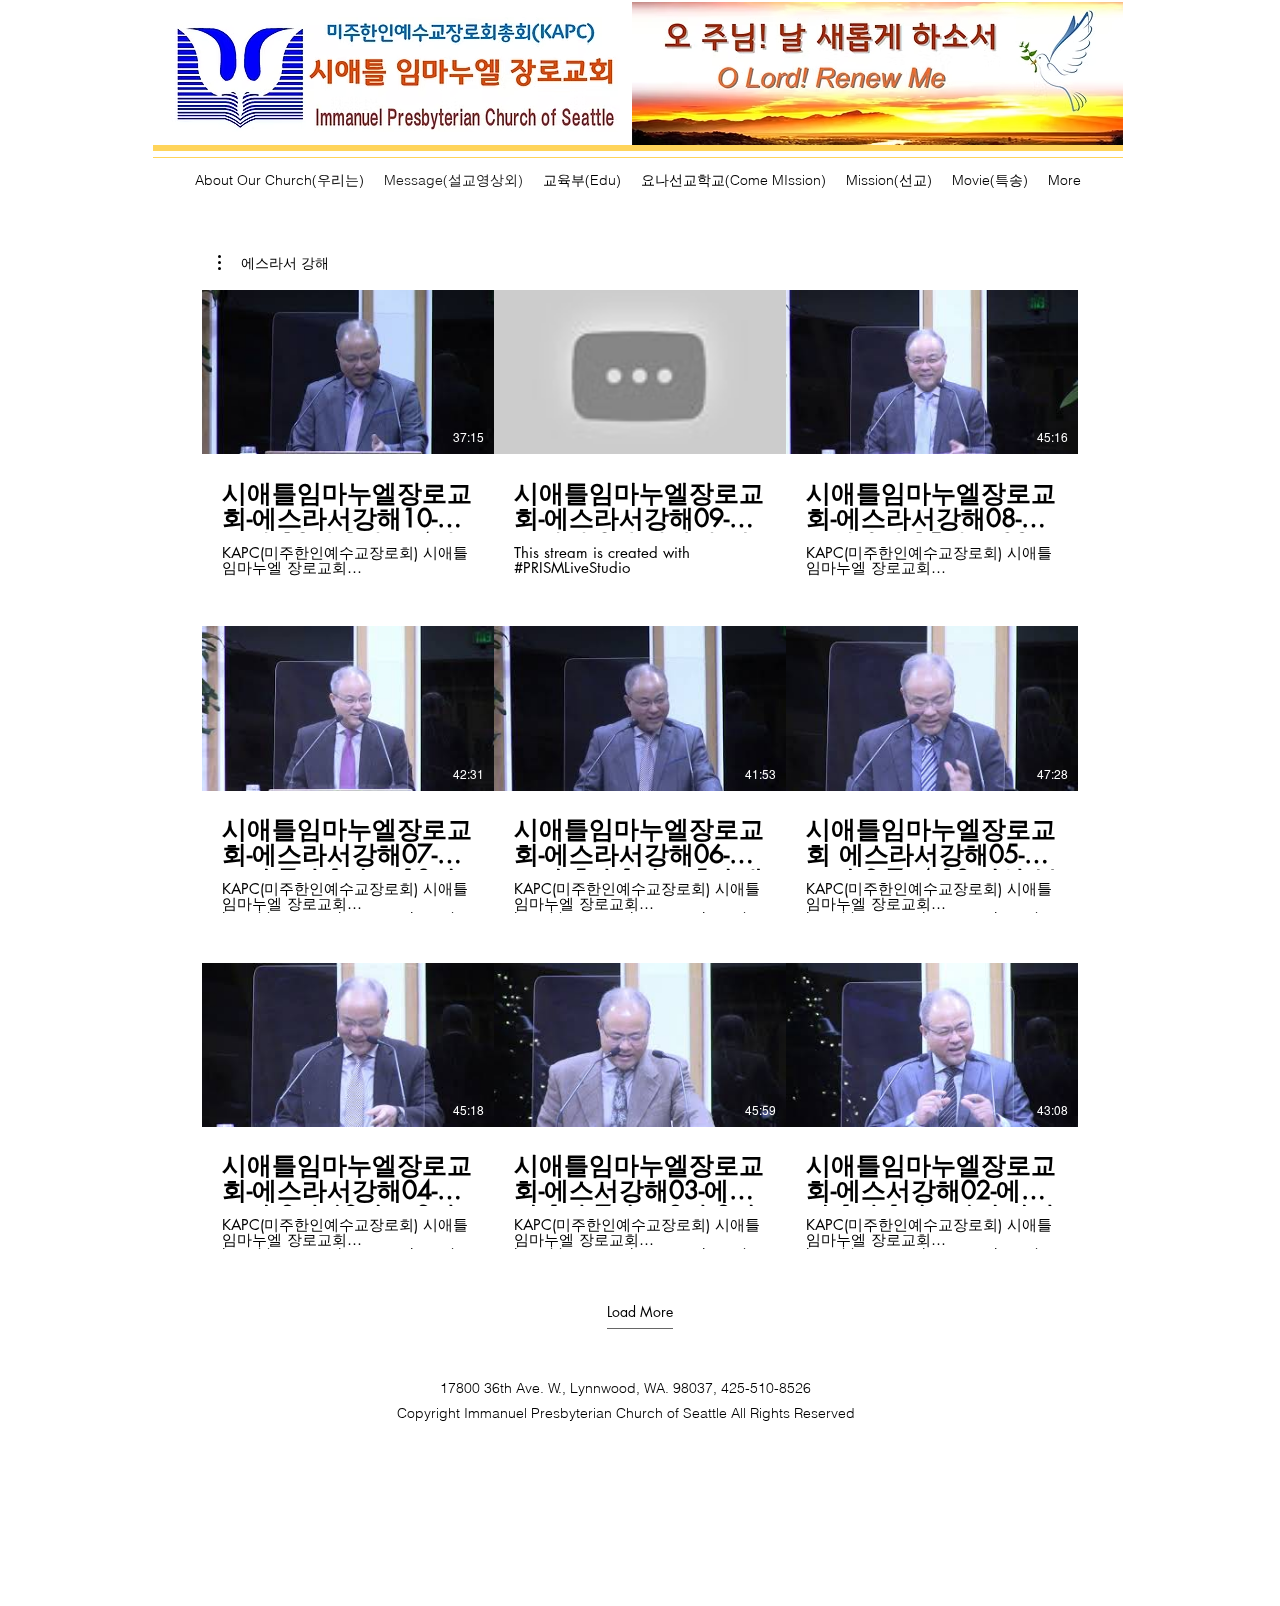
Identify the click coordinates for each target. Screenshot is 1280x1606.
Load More (640, 1312)
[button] (273, 263)
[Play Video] (348, 372)
